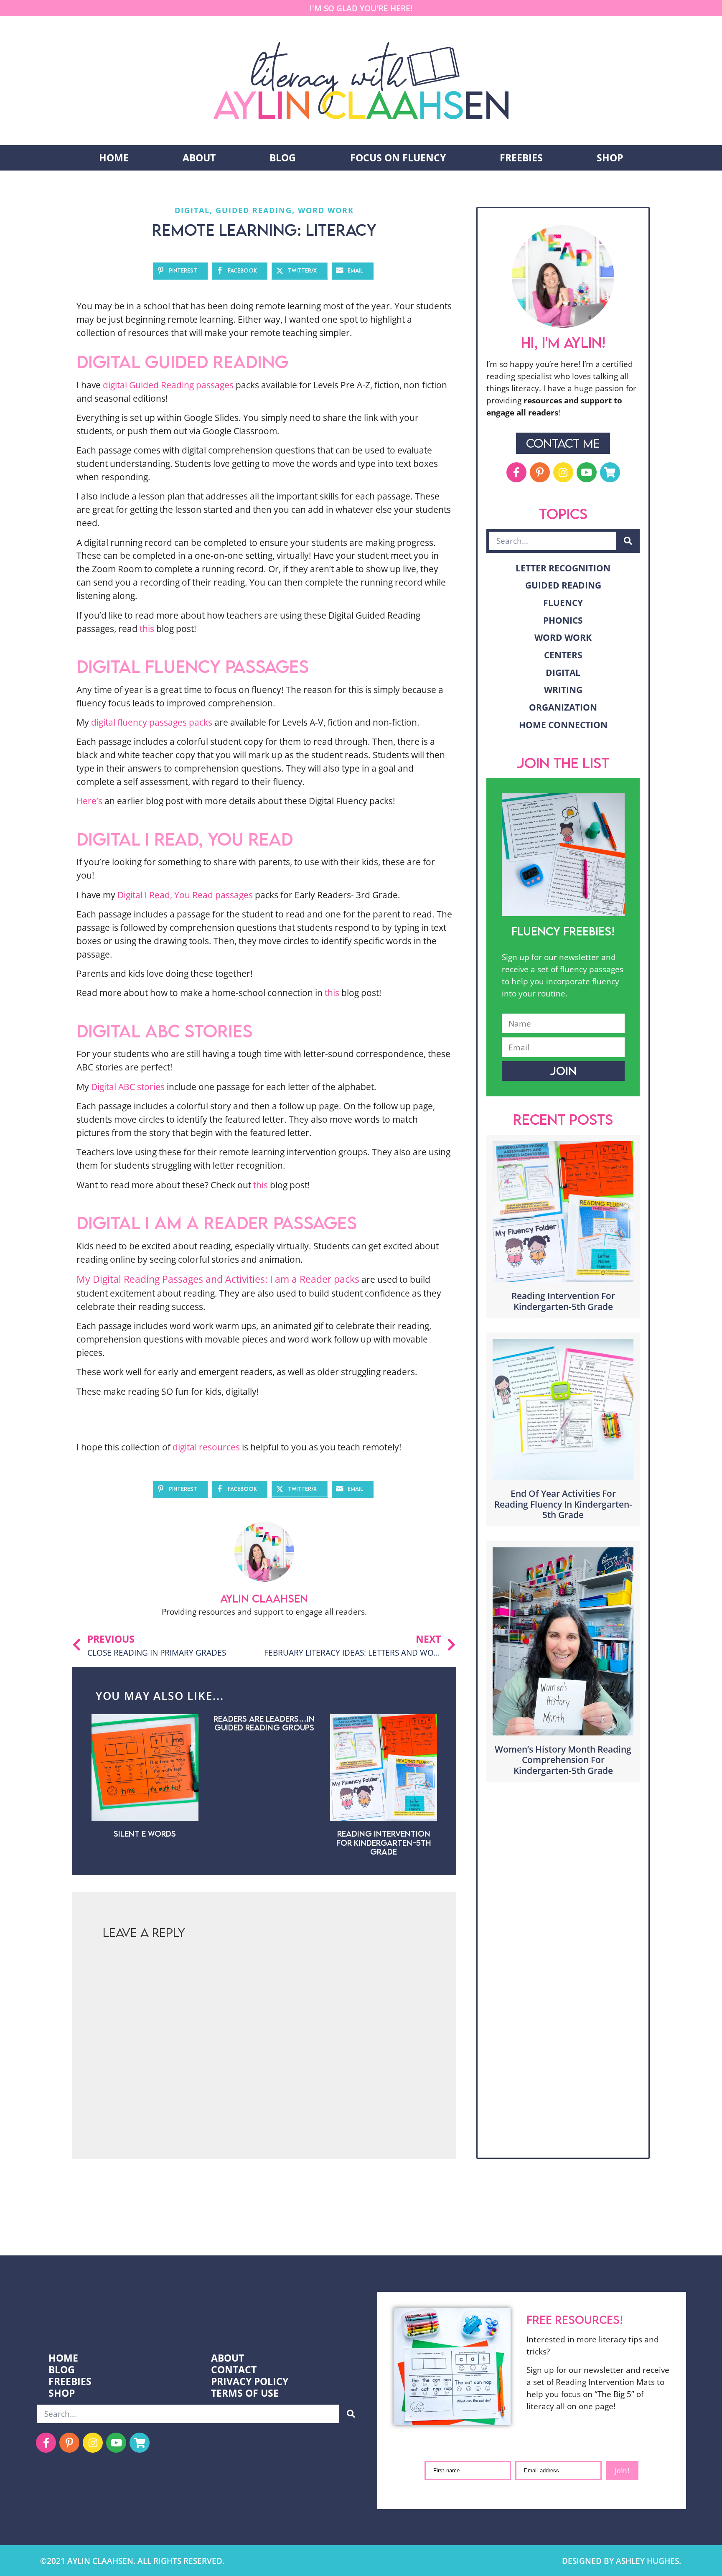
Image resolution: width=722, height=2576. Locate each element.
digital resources (206, 1447)
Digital (192, 210)
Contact (234, 2370)
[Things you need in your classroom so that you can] (316, 2225)
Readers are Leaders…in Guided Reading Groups (264, 1723)
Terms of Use (245, 2393)
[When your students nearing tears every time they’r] (677, 2225)
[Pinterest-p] (540, 472)
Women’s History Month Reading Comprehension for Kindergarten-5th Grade (563, 1760)
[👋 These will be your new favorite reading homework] (496, 2225)
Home (114, 158)
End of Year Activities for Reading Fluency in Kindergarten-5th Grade (563, 1504)
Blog (283, 158)
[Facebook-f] (516, 472)
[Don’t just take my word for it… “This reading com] (587, 2225)
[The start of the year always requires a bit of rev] (226, 2225)
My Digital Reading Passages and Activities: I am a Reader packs (218, 1279)
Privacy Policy (250, 2382)
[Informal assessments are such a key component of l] (45, 2225)
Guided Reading (254, 210)
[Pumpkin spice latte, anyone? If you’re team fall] (406, 2225)
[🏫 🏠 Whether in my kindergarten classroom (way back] (135, 2225)
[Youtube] (587, 472)
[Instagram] (563, 472)
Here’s (89, 801)
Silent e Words (145, 1833)
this (147, 628)
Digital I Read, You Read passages (185, 895)
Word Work (326, 210)
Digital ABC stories (128, 1087)
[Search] (628, 541)
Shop (610, 158)
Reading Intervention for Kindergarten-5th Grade (384, 1842)
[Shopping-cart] (610, 472)
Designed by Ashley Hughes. (622, 2561)
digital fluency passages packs (152, 722)
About (199, 158)
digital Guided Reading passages (168, 385)
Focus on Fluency (398, 158)
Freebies (521, 158)
